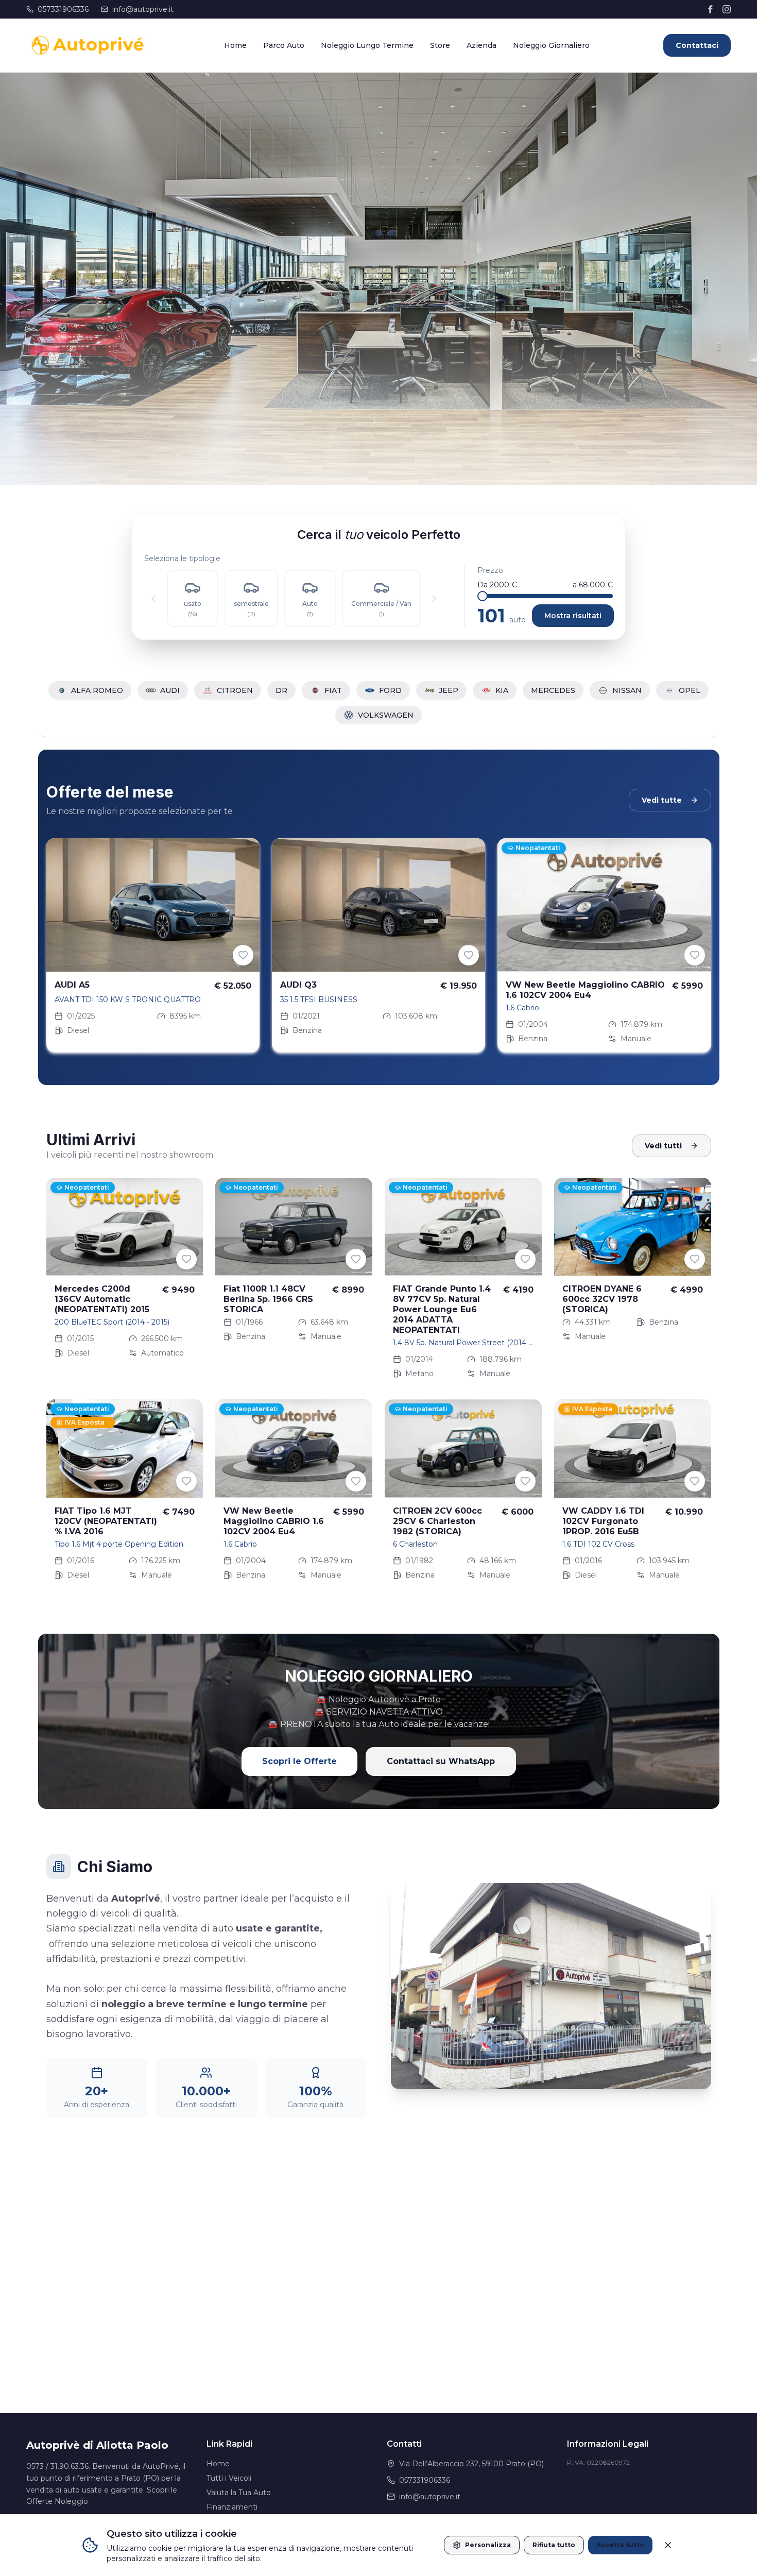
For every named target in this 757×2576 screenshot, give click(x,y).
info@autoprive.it (143, 9)
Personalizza (488, 2545)
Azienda (481, 45)
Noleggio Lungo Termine (367, 45)
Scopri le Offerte (299, 1761)
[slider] (483, 596)
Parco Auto (284, 45)
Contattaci (697, 45)
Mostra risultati (573, 616)
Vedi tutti (663, 1146)
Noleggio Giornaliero (551, 45)
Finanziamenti (232, 2507)
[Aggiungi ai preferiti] (243, 955)
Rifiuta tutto (554, 2545)
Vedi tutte (662, 800)
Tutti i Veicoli (229, 2478)
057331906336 (63, 9)
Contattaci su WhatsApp (441, 1761)
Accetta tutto (620, 2545)
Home (235, 45)
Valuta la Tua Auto (239, 2493)
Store (440, 45)
